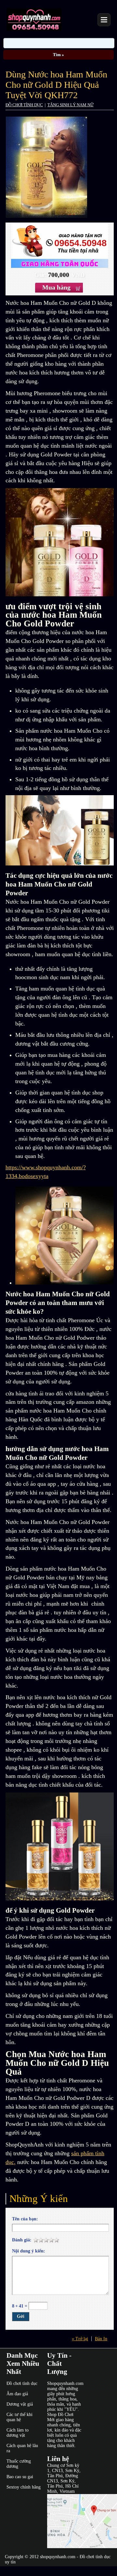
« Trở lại (80, 2339)
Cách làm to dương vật (18, 2433)
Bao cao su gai (20, 2477)
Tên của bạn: (25, 2219)
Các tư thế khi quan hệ (19, 2417)
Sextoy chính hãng (24, 2487)
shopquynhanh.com (58, 2557)
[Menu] (104, 20)
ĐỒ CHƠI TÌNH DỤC (24, 105)
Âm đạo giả (17, 2394)
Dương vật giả (20, 2404)
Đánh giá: (22, 2240)
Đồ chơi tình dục (22, 2383)
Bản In (101, 2339)
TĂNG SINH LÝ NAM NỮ (71, 105)
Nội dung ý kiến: (29, 2251)
